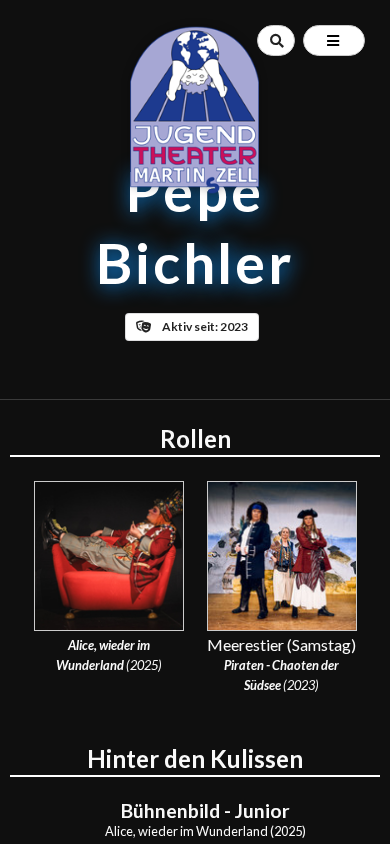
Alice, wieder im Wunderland (186, 831)
